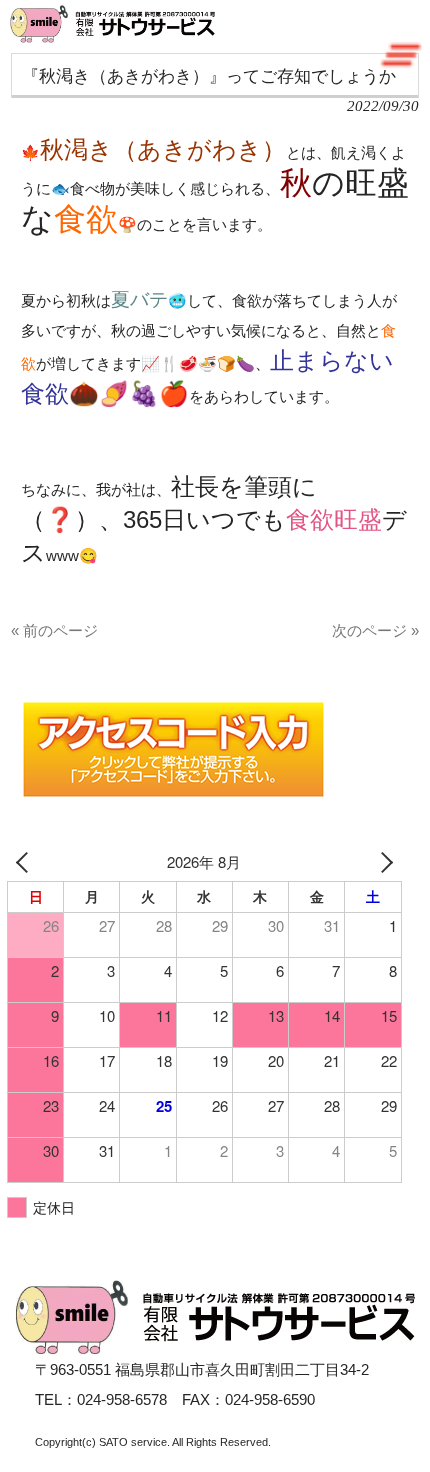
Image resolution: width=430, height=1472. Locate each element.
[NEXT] (383, 862)
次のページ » (375, 630)
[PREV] (26, 862)
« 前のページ (54, 630)
